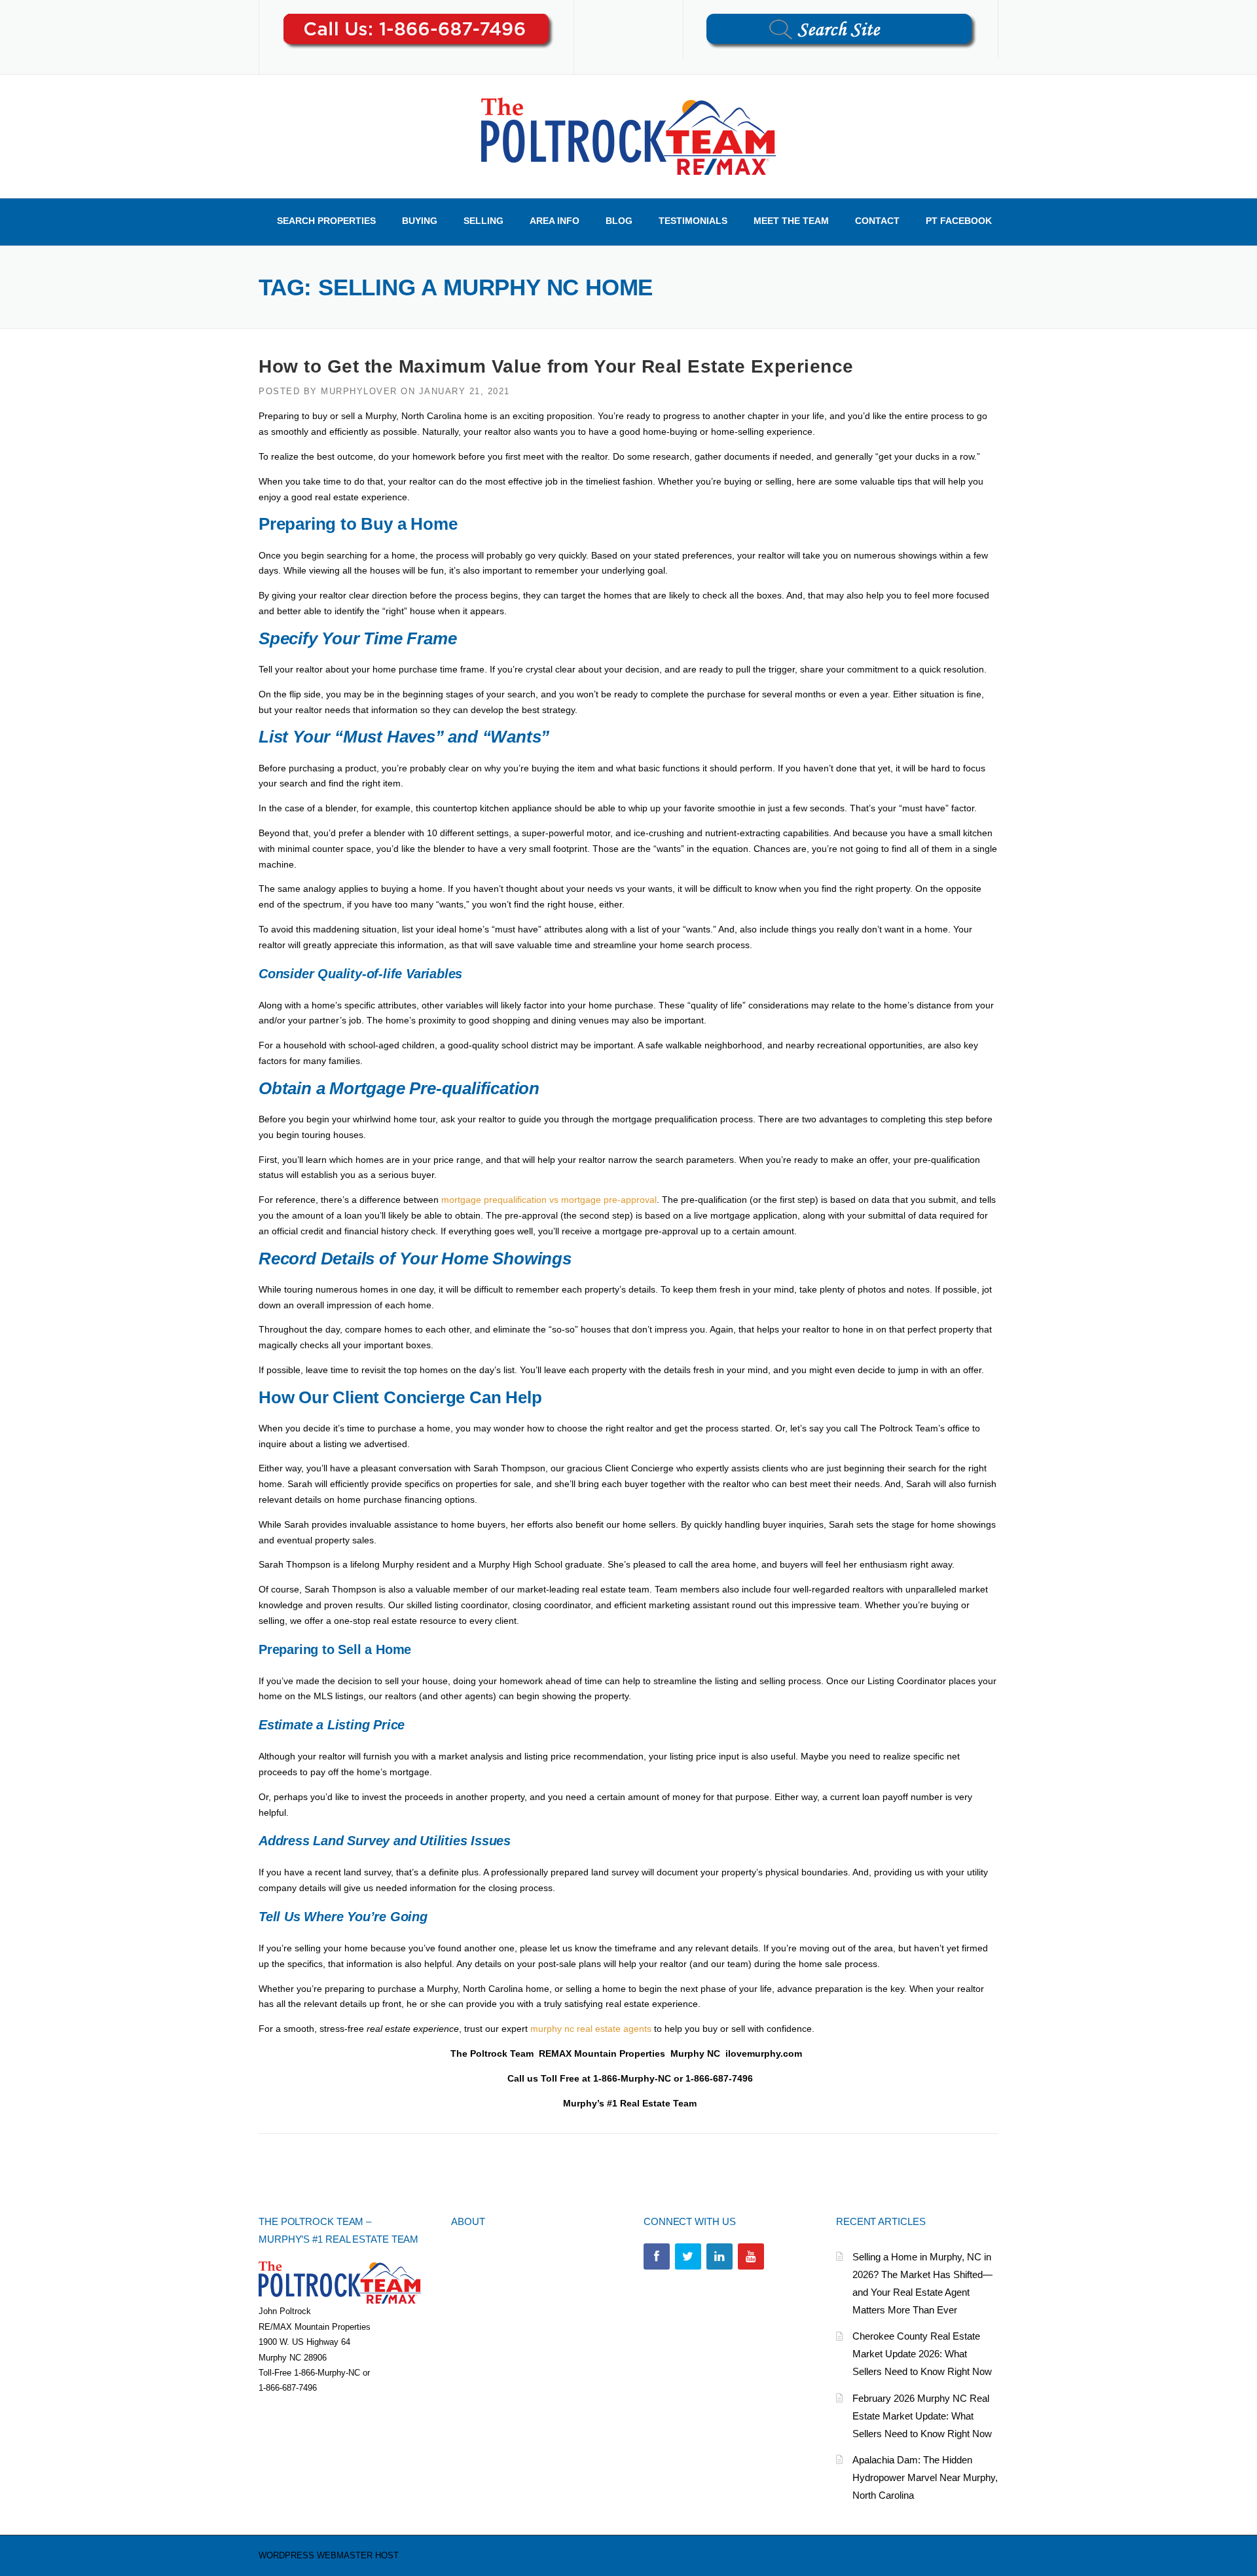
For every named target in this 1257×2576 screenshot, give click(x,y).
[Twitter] (688, 2256)
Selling (483, 221)
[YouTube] (751, 2256)
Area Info (555, 221)
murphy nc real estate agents (591, 2029)
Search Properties (326, 221)
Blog (619, 221)
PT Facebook (959, 221)
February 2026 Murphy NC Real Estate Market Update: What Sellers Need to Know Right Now (922, 2416)
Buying (420, 221)
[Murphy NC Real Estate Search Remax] (628, 136)
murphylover (359, 391)
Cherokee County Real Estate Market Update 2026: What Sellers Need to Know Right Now (922, 2354)
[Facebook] (657, 2256)
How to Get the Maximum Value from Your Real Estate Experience (556, 366)
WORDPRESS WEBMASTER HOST (329, 2555)
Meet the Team (791, 221)
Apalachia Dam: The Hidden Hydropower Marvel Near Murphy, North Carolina (925, 2477)
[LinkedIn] (720, 2256)
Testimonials (693, 221)
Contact (877, 221)
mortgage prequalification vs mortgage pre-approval (549, 1200)
